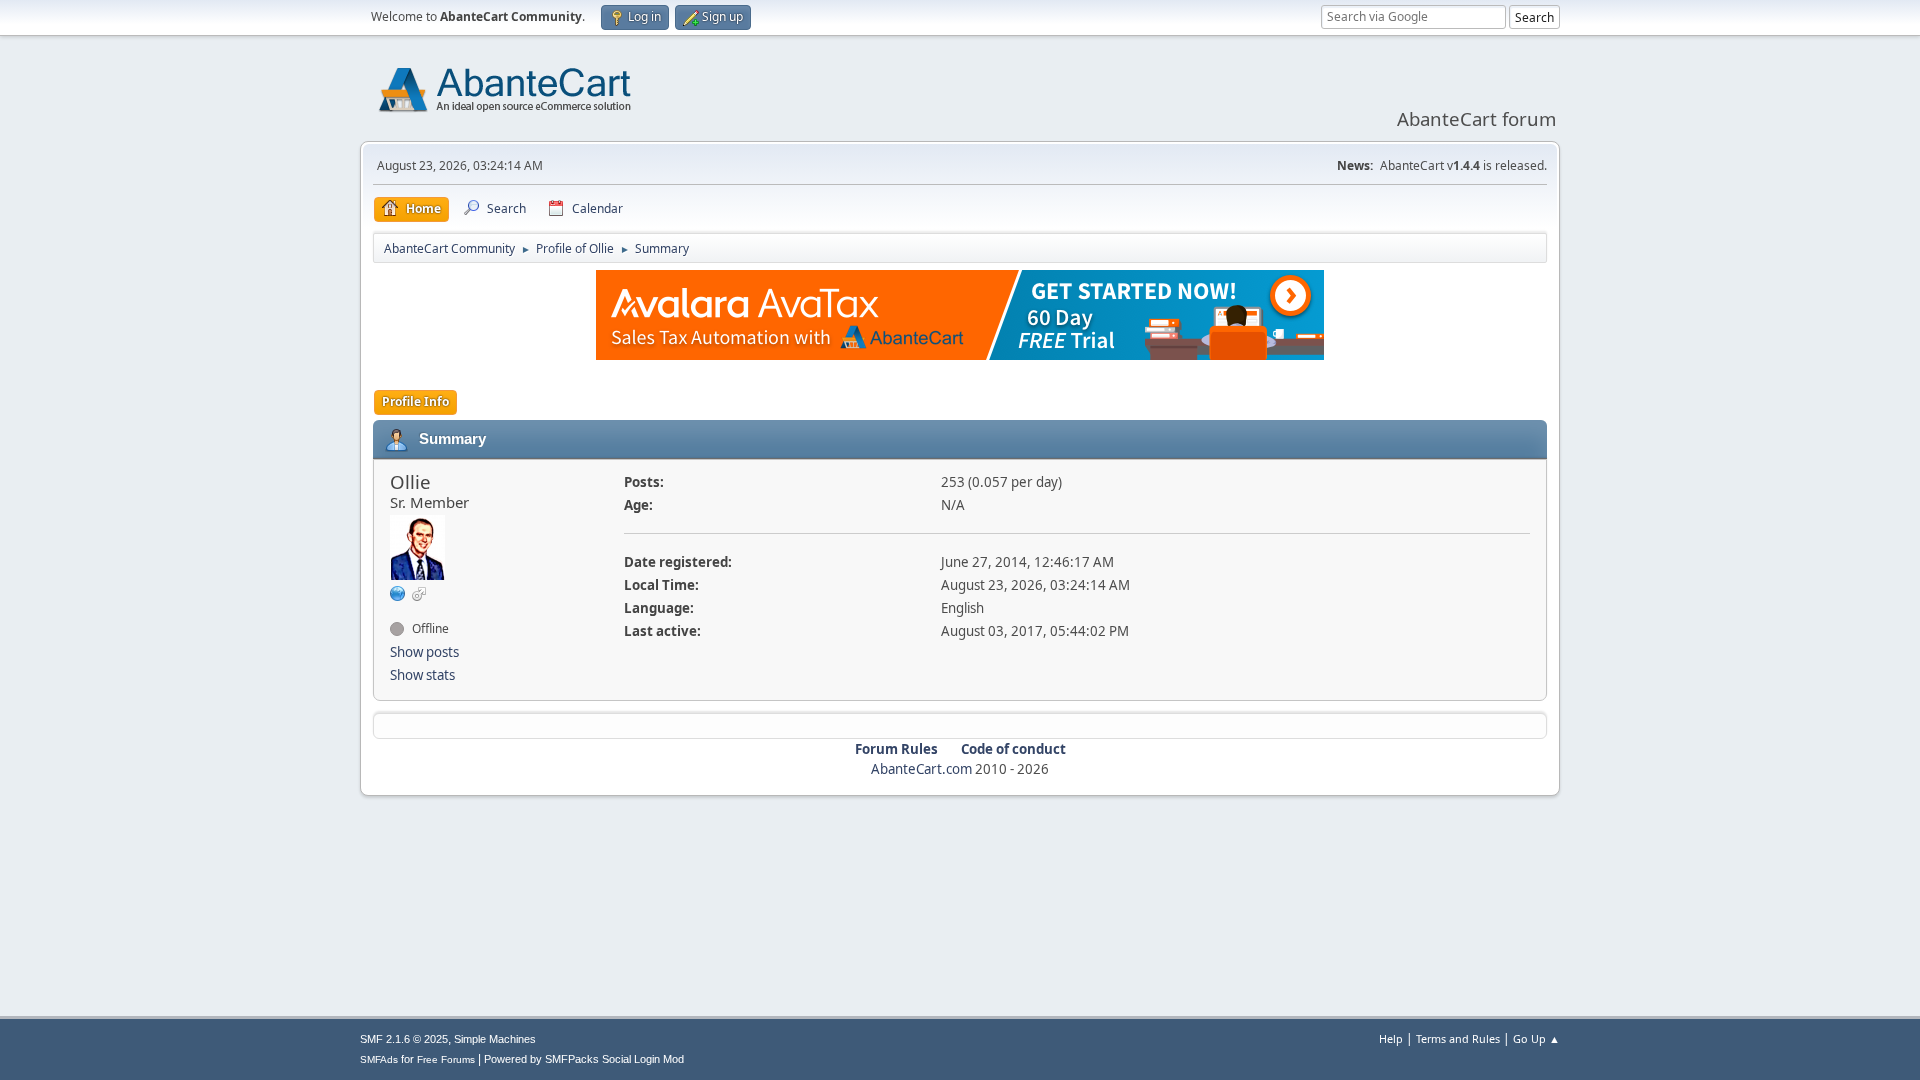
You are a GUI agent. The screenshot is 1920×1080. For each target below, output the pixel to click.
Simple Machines (495, 1039)
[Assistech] (398, 593)
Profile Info (415, 401)
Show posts (424, 652)
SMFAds (379, 1059)
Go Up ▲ (1536, 1038)
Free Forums (446, 1059)
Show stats (422, 675)
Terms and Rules (1458, 1038)
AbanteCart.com (921, 769)
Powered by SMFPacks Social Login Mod (584, 1059)
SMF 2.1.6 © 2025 (404, 1039)
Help (1391, 1038)
